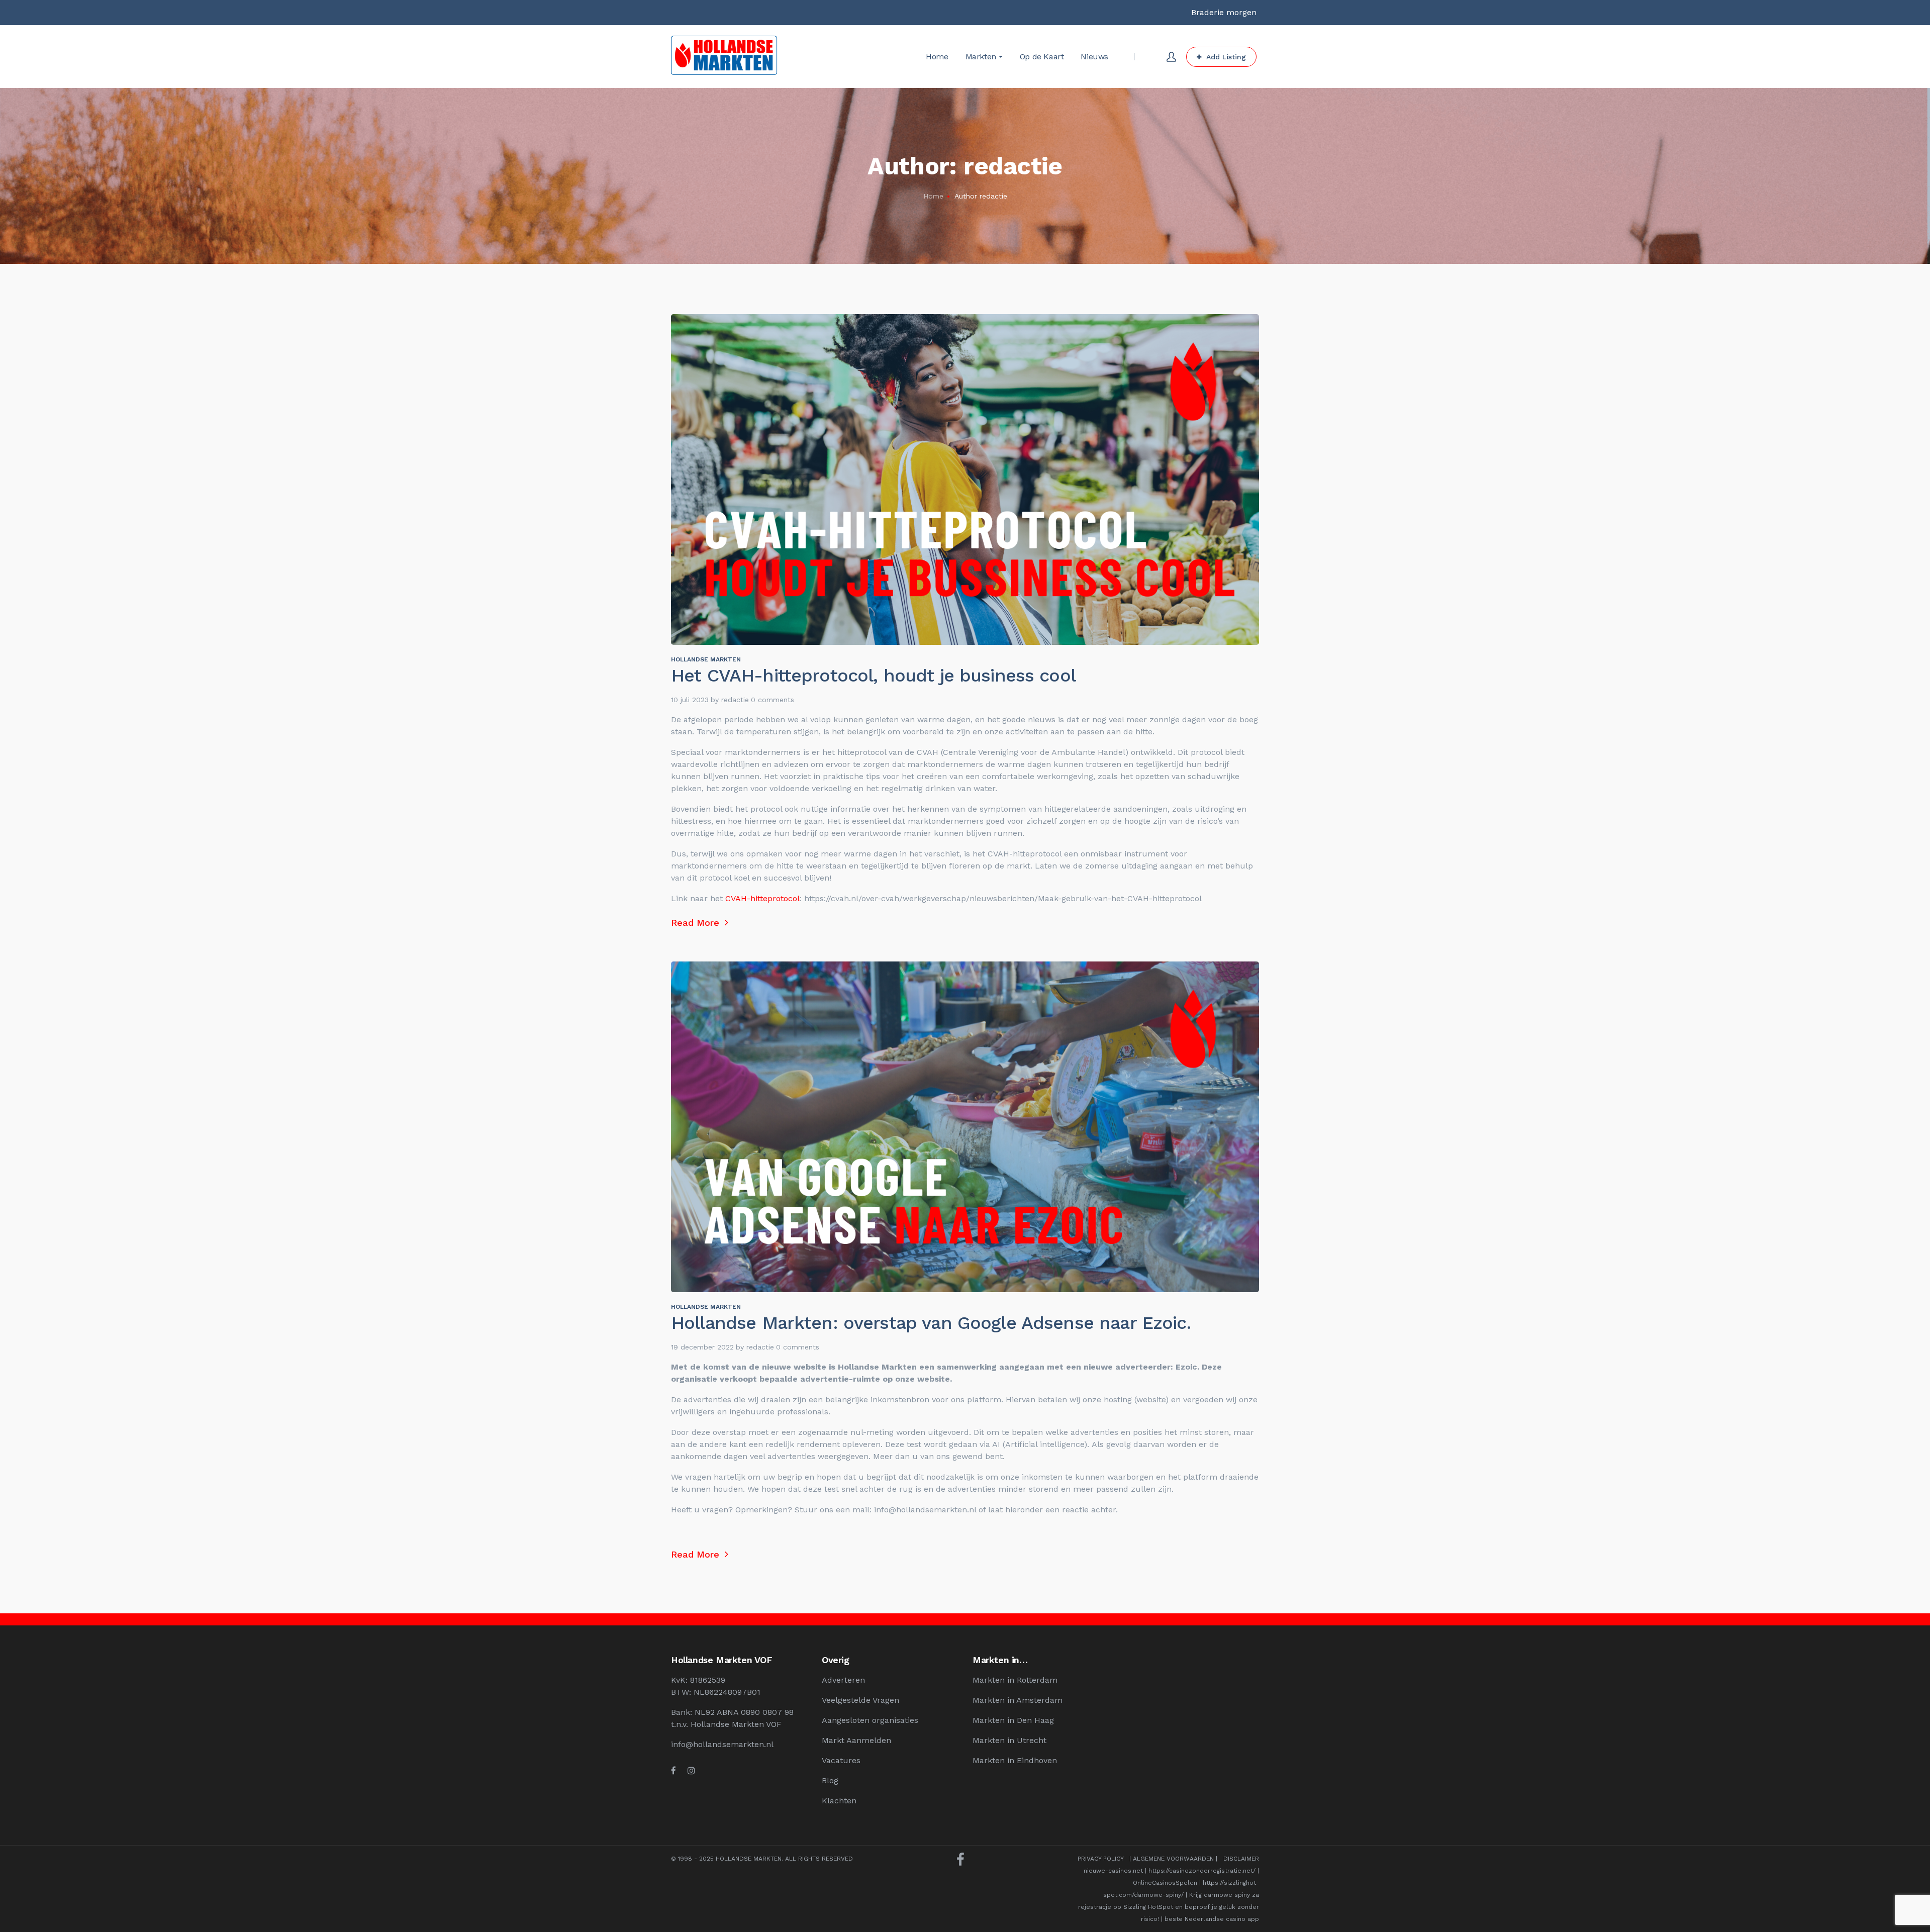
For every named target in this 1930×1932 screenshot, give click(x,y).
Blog (830, 1780)
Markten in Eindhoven (1015, 1760)
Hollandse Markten (706, 659)
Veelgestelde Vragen (860, 1700)
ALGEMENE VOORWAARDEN (1173, 1859)
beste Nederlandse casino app (1212, 1919)
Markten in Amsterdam (1018, 1700)
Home (933, 196)
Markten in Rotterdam (1015, 1680)
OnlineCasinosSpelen (1165, 1883)
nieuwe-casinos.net (1113, 1871)
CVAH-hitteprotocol (761, 898)
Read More (697, 923)
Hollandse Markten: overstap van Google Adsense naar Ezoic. (931, 1323)
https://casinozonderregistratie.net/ (1202, 1871)
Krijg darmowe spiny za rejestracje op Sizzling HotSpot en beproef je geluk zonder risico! (1169, 1907)
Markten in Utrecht (1009, 1740)
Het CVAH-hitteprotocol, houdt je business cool (873, 675)
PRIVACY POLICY (1100, 1859)
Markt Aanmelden (856, 1740)
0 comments (773, 700)
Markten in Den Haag (1013, 1720)
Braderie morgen (1224, 12)
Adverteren (843, 1680)
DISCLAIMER (1241, 1859)
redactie (735, 700)
